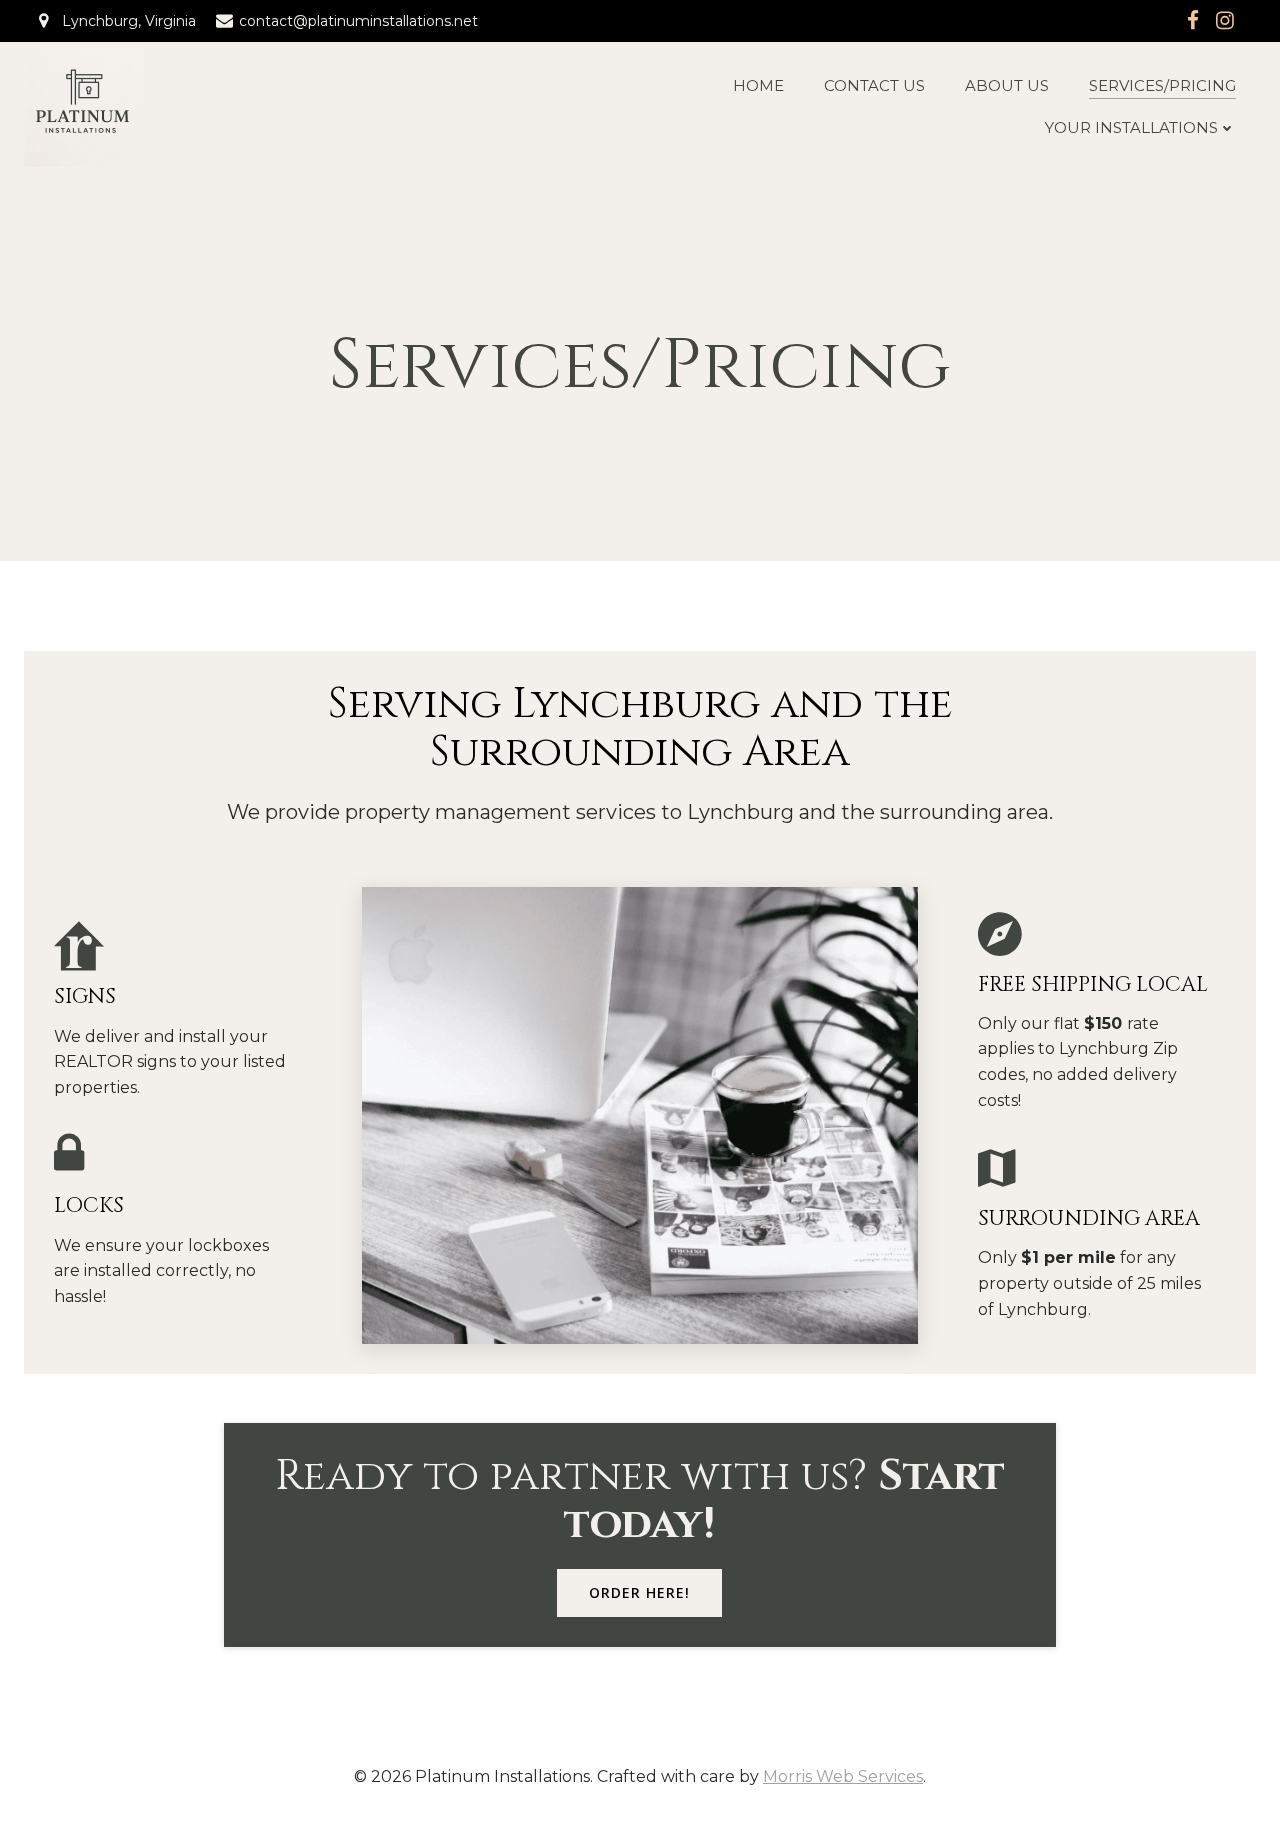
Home (758, 85)
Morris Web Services (843, 1776)
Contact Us (874, 85)
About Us (1007, 85)
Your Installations (1131, 127)
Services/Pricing (1162, 85)
